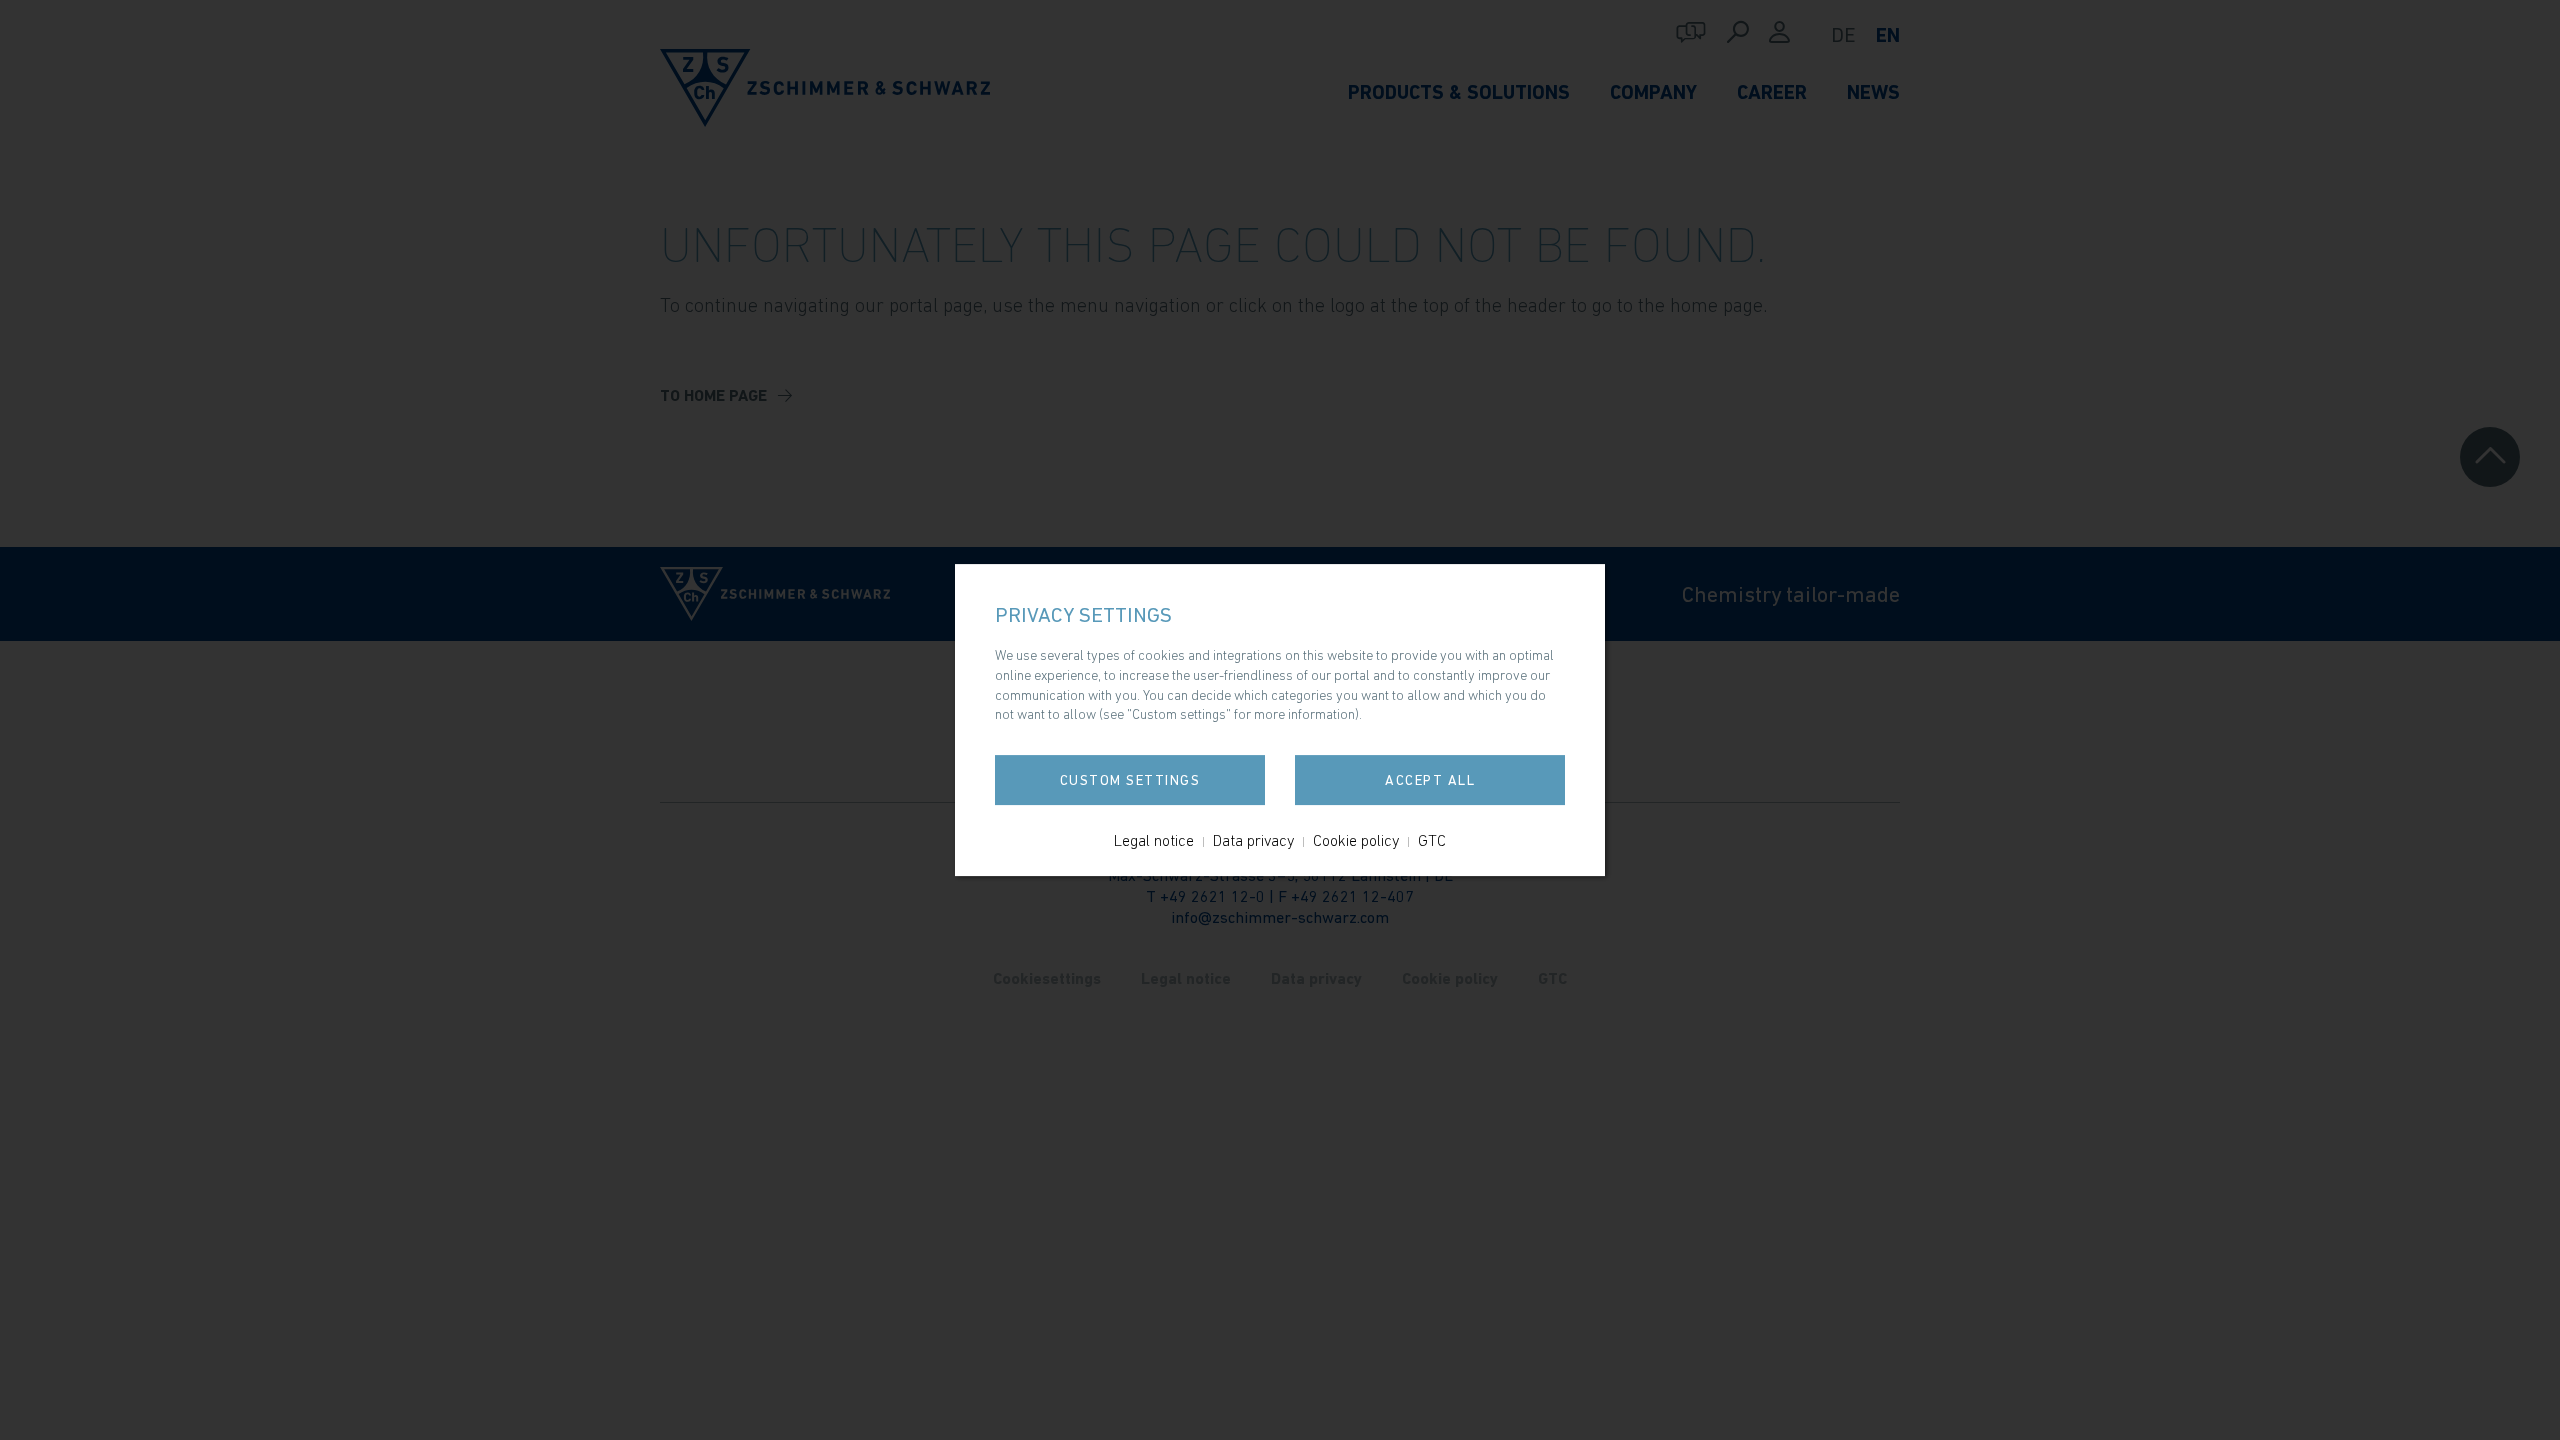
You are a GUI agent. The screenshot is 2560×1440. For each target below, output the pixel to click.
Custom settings (1130, 780)
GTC (1432, 840)
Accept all (1430, 780)
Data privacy (1253, 840)
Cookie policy (1356, 840)
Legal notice (1154, 840)
